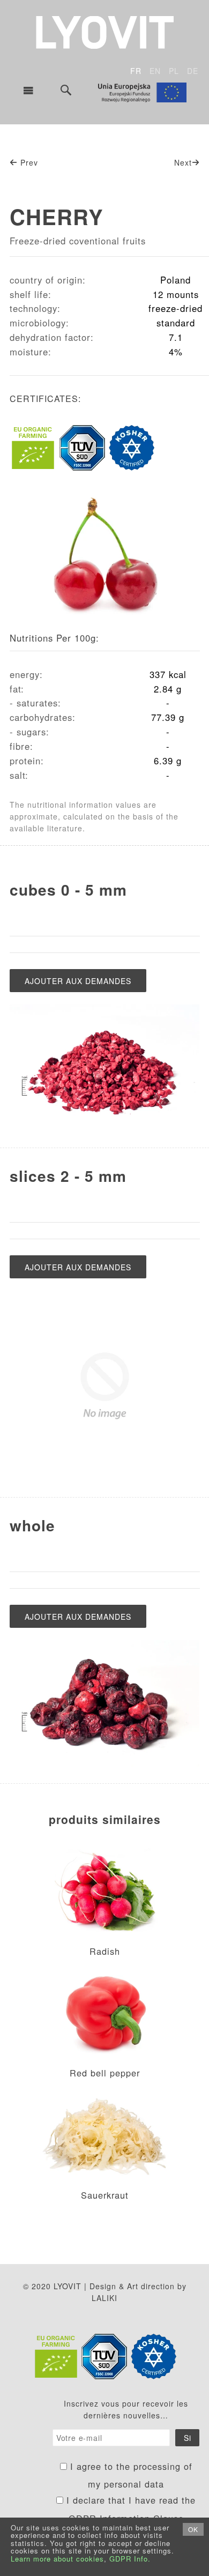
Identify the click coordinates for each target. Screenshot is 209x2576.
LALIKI (104, 2298)
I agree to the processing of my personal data (130, 2475)
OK (193, 2529)
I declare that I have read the (129, 2509)
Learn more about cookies (57, 2559)
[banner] (105, 31)
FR (136, 71)
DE (193, 71)
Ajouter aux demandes (78, 981)
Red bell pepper (105, 2073)
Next (183, 162)
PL (174, 71)
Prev (28, 162)
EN (155, 71)
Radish (105, 1951)
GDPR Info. (130, 2559)
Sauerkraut (105, 2195)
